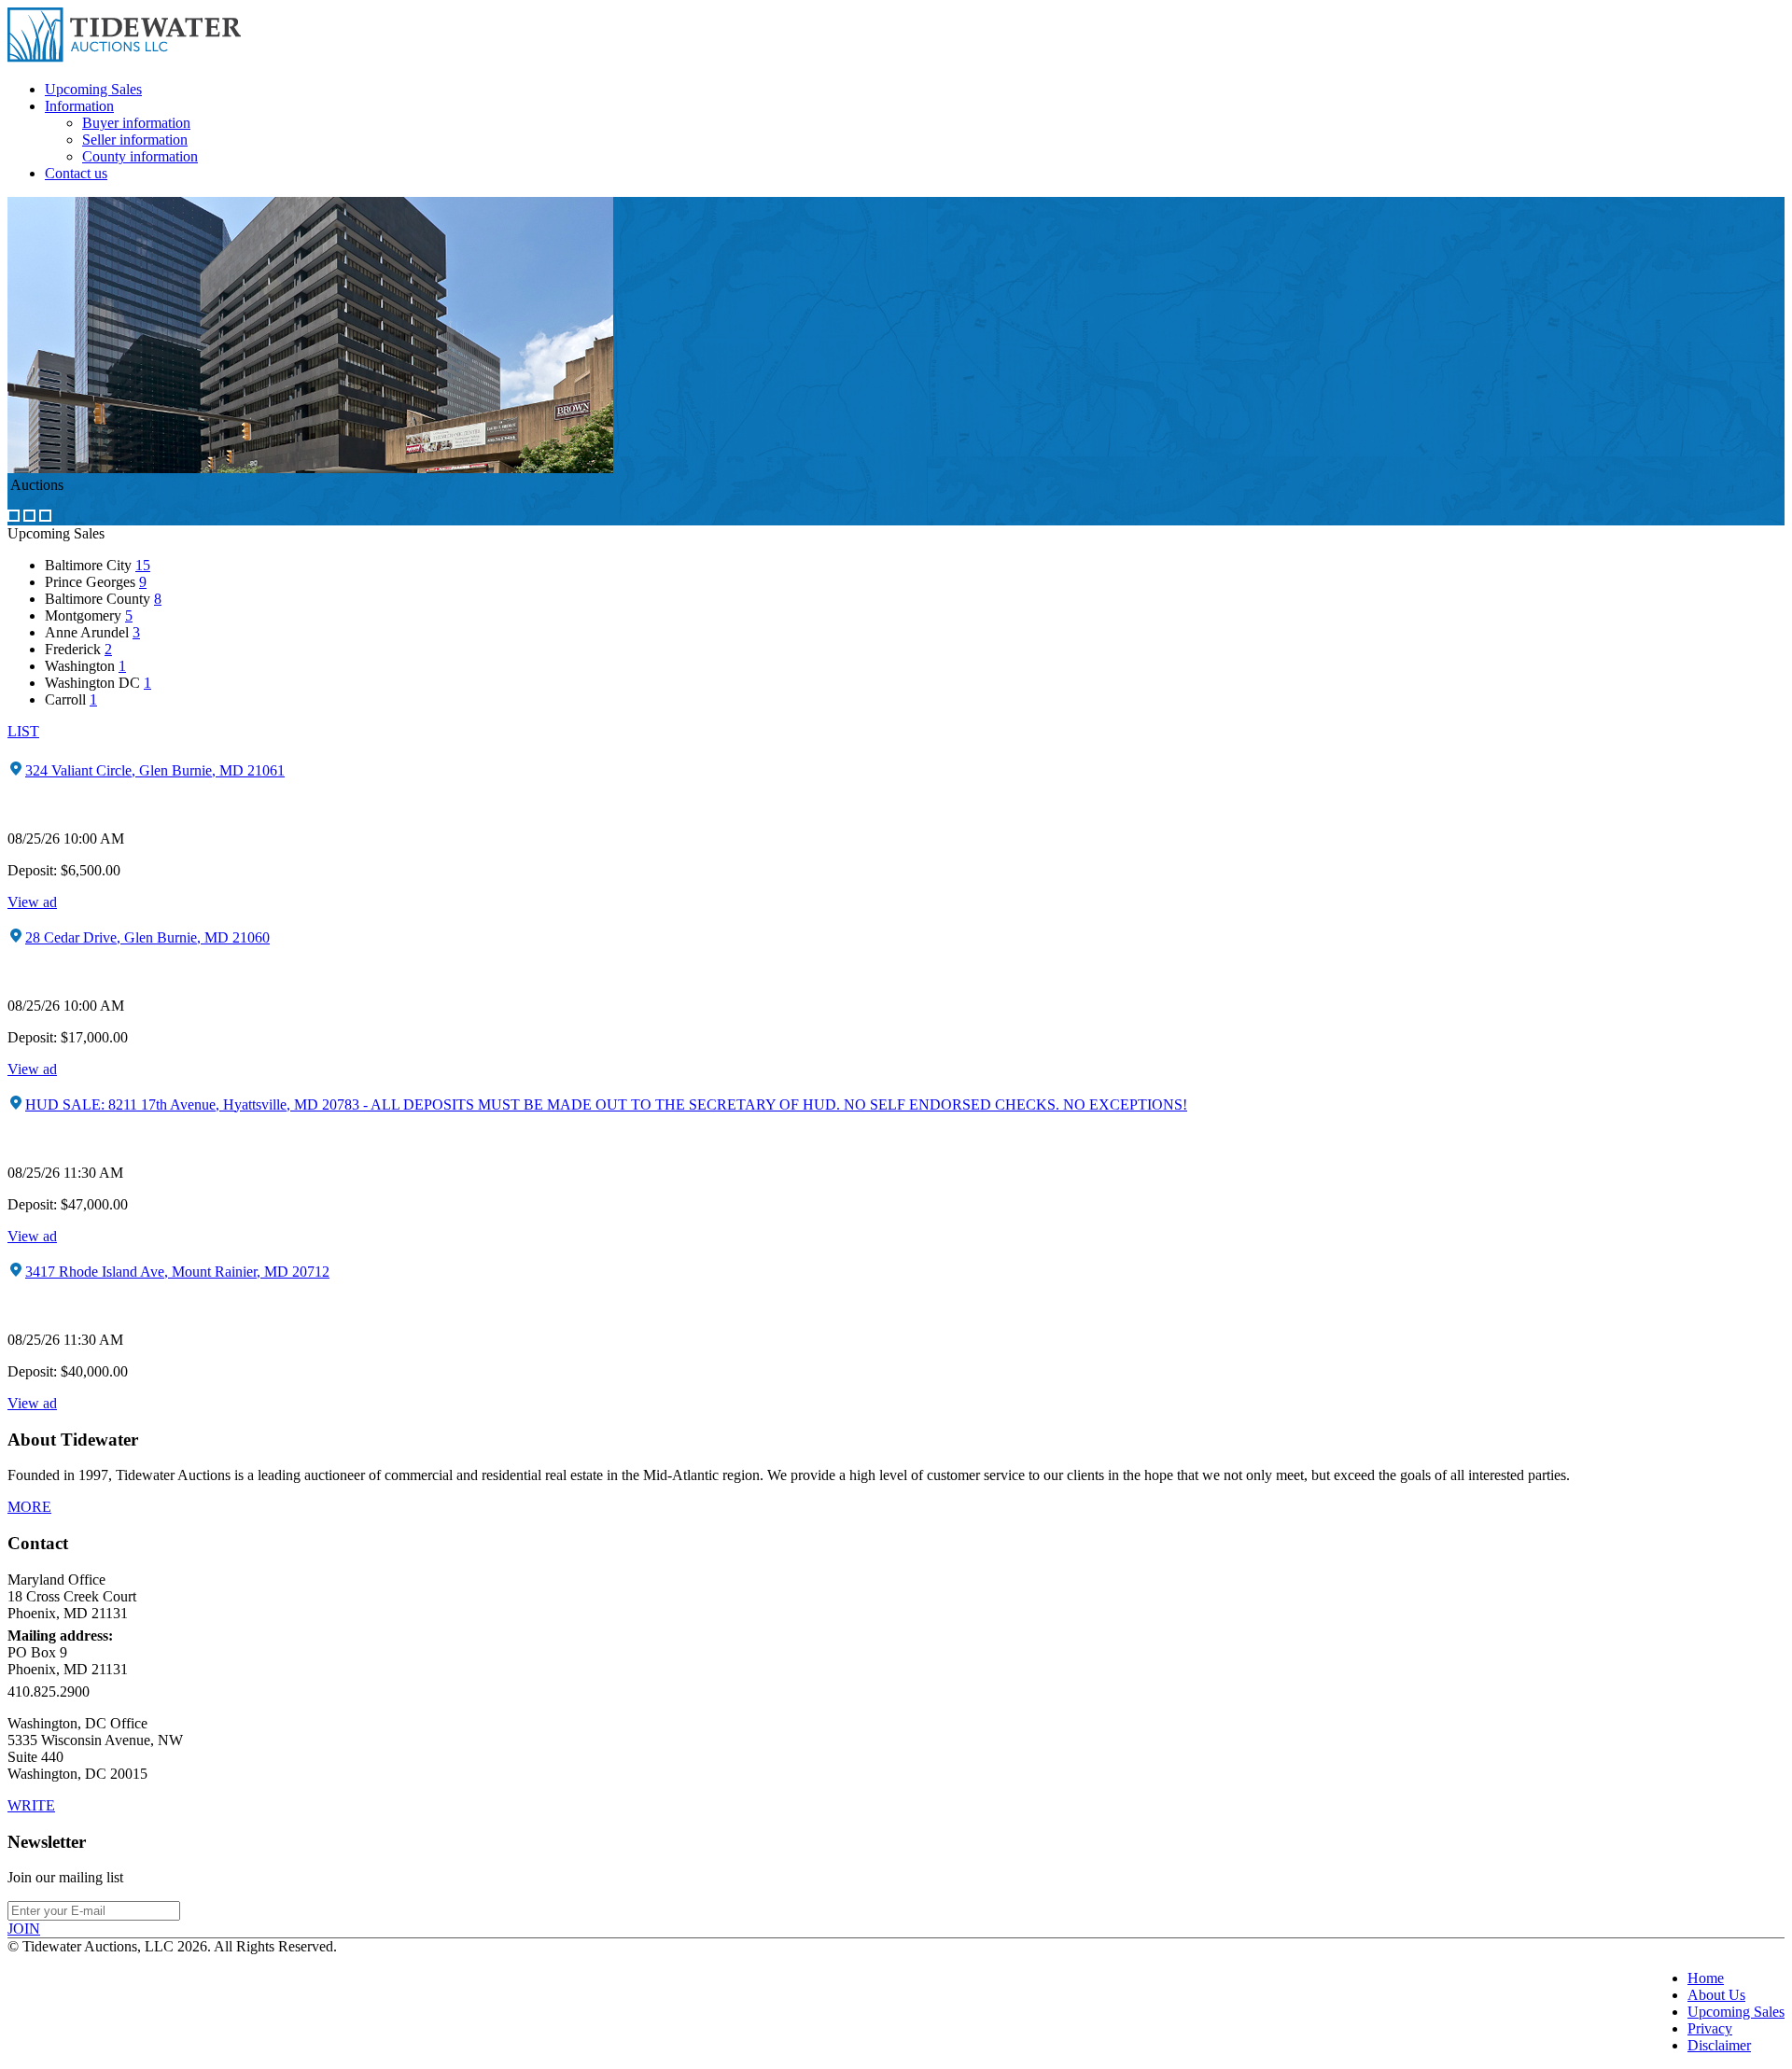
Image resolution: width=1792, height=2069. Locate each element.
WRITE (31, 1805)
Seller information (135, 140)
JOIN (24, 1929)
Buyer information (136, 123)
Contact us (76, 173)
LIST (23, 731)
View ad (32, 902)
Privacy (1710, 2028)
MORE (29, 1507)
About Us (1716, 1995)
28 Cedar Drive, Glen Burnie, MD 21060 (147, 937)
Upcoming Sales (93, 89)
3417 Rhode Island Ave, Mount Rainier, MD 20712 (177, 1272)
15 (143, 565)
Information (79, 106)
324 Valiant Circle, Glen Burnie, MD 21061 (155, 770)
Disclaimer (1719, 2045)
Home (1706, 1978)
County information (140, 156)
